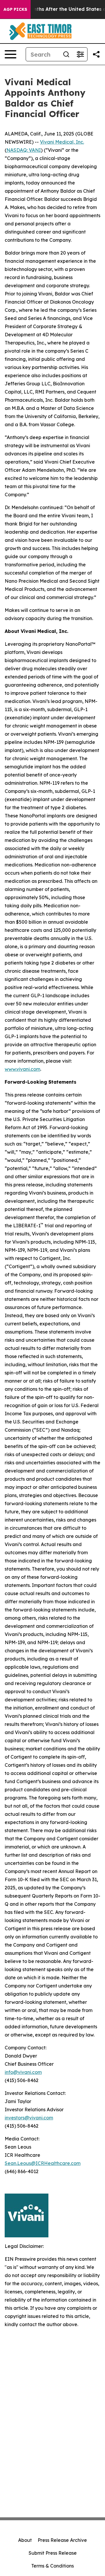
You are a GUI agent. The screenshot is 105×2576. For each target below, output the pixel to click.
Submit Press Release (53, 2553)
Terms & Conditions (52, 2566)
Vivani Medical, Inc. (62, 142)
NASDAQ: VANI (24, 150)
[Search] (66, 54)
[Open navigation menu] (10, 54)
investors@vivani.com (29, 2118)
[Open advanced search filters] (80, 54)
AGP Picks (15, 9)
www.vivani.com (22, 1069)
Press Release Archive (62, 2540)
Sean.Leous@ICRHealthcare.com (43, 2163)
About (25, 2540)
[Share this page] (96, 54)
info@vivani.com (23, 2072)
